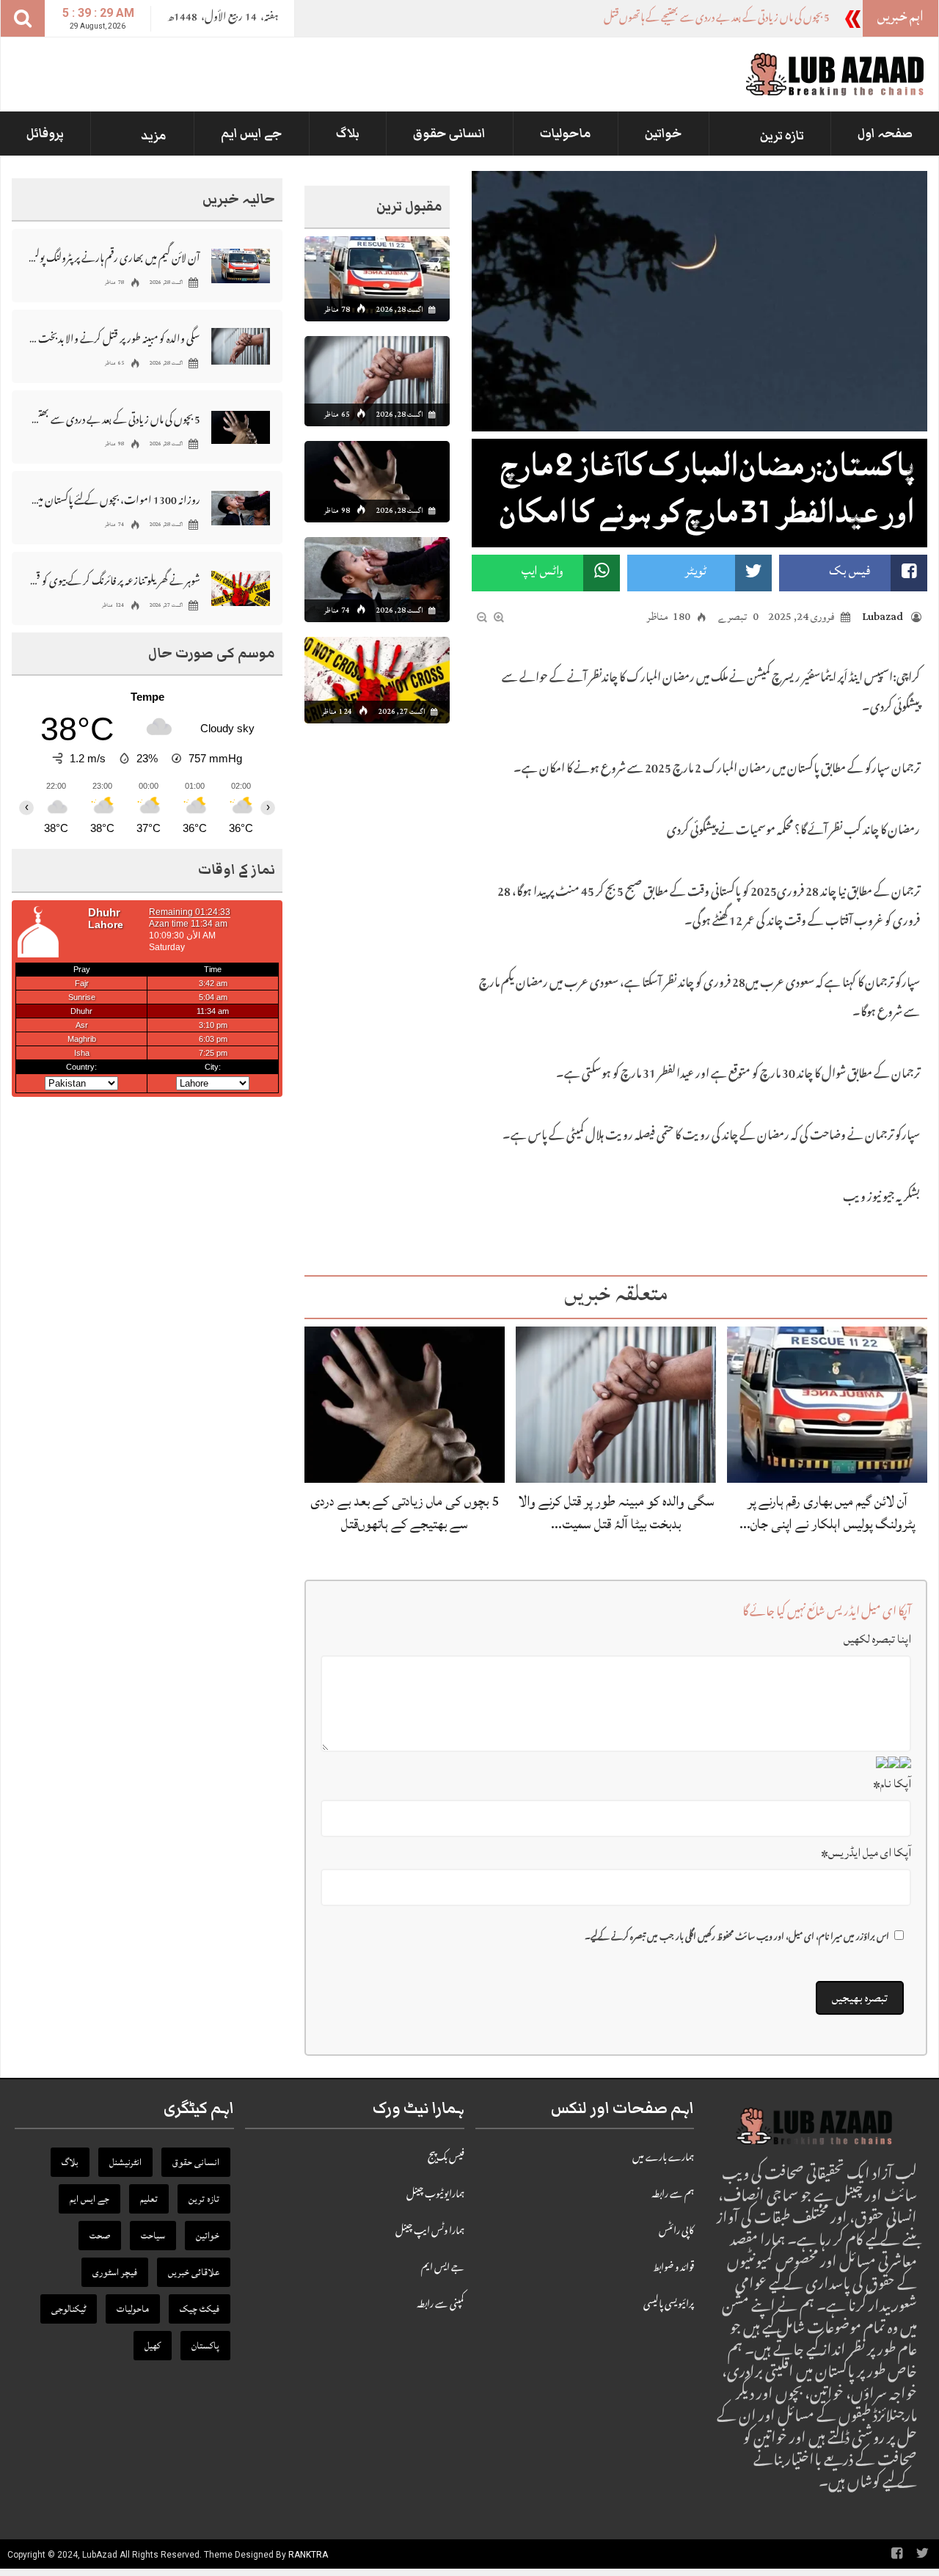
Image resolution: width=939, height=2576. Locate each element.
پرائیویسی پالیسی (669, 2305)
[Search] (23, 18)
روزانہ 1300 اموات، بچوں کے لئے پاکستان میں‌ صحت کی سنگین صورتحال (114, 499)
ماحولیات (566, 134)
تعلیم (149, 2199)
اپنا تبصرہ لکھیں (877, 1639)
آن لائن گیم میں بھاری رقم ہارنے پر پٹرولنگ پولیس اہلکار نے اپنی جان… (827, 1513)
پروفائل (45, 134)
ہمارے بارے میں (663, 2159)
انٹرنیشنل (125, 2162)
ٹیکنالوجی (69, 2309)
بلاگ (348, 134)
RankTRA (308, 2555)
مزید (154, 136)
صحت (100, 2236)
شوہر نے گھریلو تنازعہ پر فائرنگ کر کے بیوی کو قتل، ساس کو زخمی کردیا (114, 580)
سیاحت (153, 2236)
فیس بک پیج (446, 2159)
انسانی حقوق (449, 134)
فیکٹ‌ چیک (200, 2309)
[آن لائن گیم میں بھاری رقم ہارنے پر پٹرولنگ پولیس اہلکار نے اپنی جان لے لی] (827, 1405)
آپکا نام (892, 1784)
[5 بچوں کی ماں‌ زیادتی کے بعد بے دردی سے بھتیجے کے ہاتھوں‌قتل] (405, 1405)
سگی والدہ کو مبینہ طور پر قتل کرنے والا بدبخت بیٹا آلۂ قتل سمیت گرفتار (114, 338)
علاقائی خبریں (194, 2272)
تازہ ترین (782, 136)
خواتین (664, 134)
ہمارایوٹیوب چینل (435, 2195)
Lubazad (883, 617)
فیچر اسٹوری (115, 2272)
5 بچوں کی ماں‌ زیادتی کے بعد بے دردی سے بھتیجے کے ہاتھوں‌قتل (405, 1513)
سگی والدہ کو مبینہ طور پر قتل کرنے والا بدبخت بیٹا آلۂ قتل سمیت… (616, 1513)
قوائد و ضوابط (673, 2269)
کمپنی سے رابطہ (441, 2305)
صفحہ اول (885, 134)
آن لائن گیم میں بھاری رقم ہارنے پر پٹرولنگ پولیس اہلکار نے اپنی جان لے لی (114, 257)
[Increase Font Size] (499, 618)
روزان (817, 19)
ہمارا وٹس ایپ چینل (430, 2232)
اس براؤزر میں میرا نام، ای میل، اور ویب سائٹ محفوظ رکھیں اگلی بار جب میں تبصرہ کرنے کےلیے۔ (737, 1938)
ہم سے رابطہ (673, 2195)
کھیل (153, 2346)
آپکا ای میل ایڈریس (866, 1853)
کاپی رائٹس (676, 2232)
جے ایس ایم (252, 134)
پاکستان (205, 2346)
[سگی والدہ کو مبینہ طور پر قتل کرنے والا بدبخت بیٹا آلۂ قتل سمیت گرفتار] (616, 1405)
